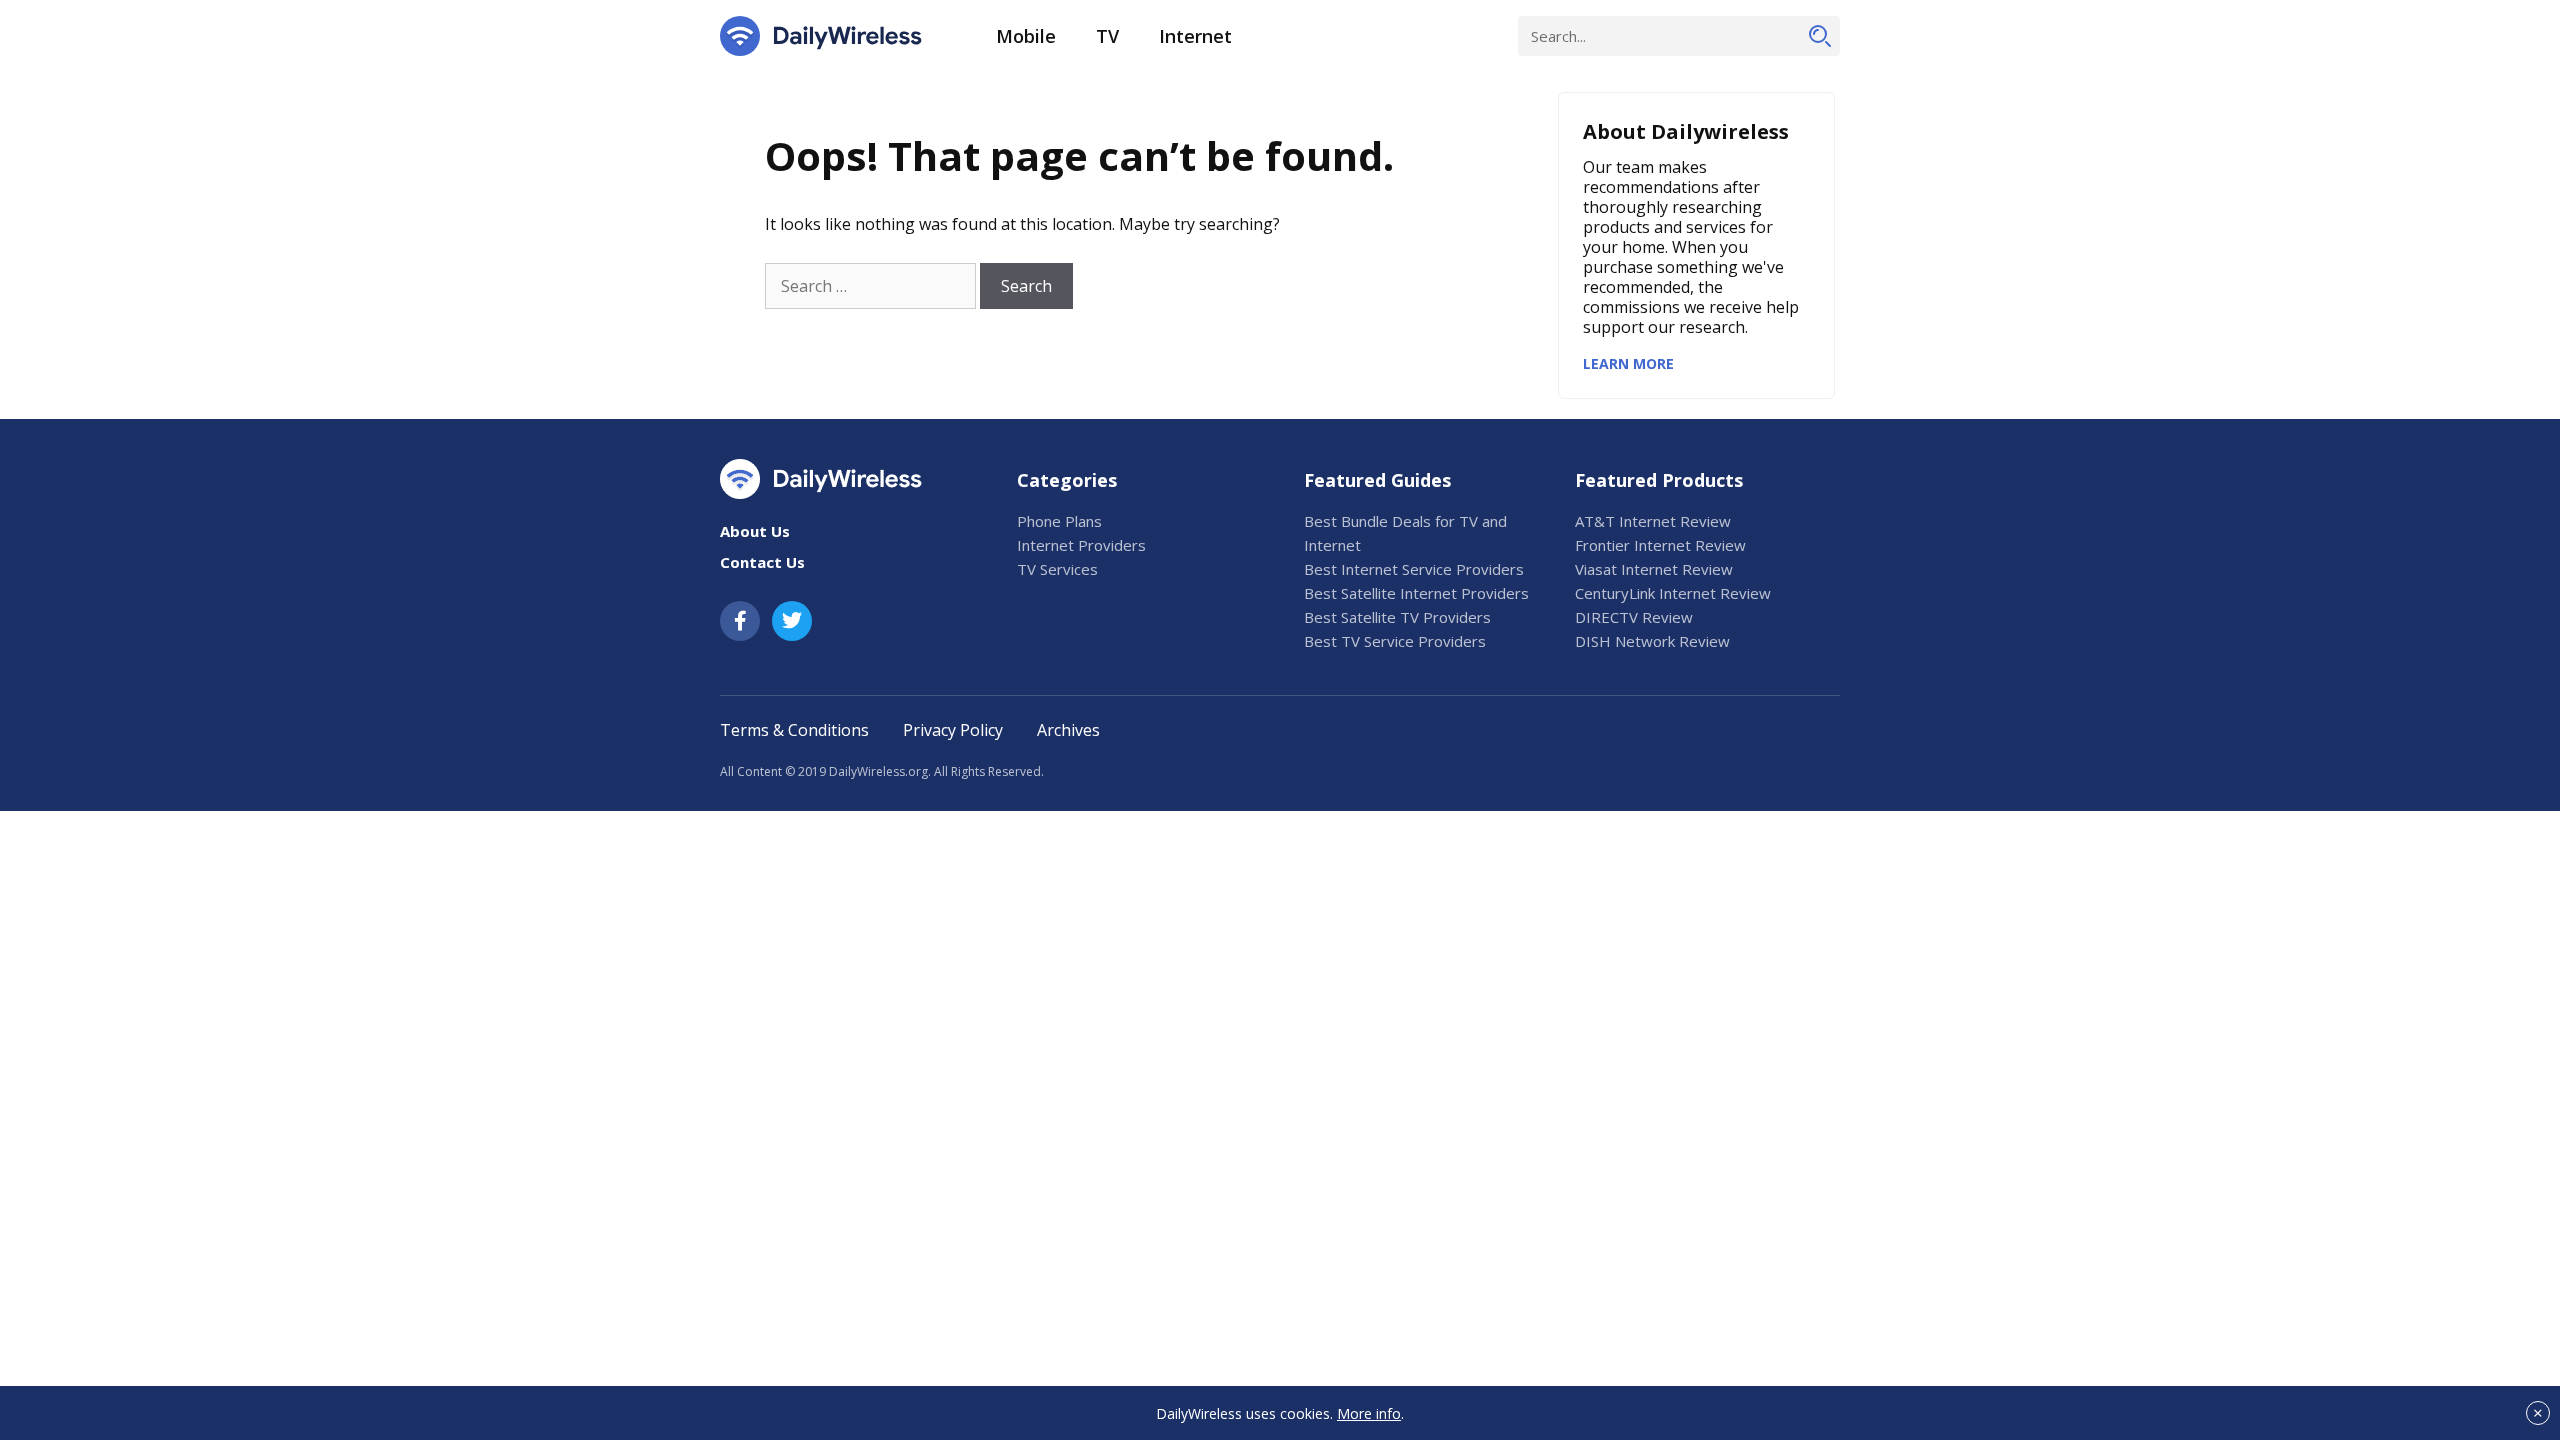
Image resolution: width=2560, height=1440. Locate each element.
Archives (1068, 730)
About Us (755, 531)
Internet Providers (1081, 545)
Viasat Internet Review (1654, 569)
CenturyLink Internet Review (1673, 593)
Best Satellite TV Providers (1397, 617)
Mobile (1026, 36)
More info (1369, 1413)
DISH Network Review (1652, 641)
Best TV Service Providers (1395, 641)
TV (1107, 36)
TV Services (1057, 569)
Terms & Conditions (794, 730)
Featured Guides (1377, 480)
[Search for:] (870, 286)
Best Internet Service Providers (1414, 569)
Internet (1195, 36)
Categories (1067, 480)
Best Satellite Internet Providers (1416, 593)
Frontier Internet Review (1660, 545)
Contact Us (762, 562)
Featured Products (1659, 480)
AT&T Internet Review (1653, 521)
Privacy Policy (953, 730)
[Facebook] (740, 621)
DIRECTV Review (1634, 617)
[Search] (1820, 36)
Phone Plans (1059, 521)
